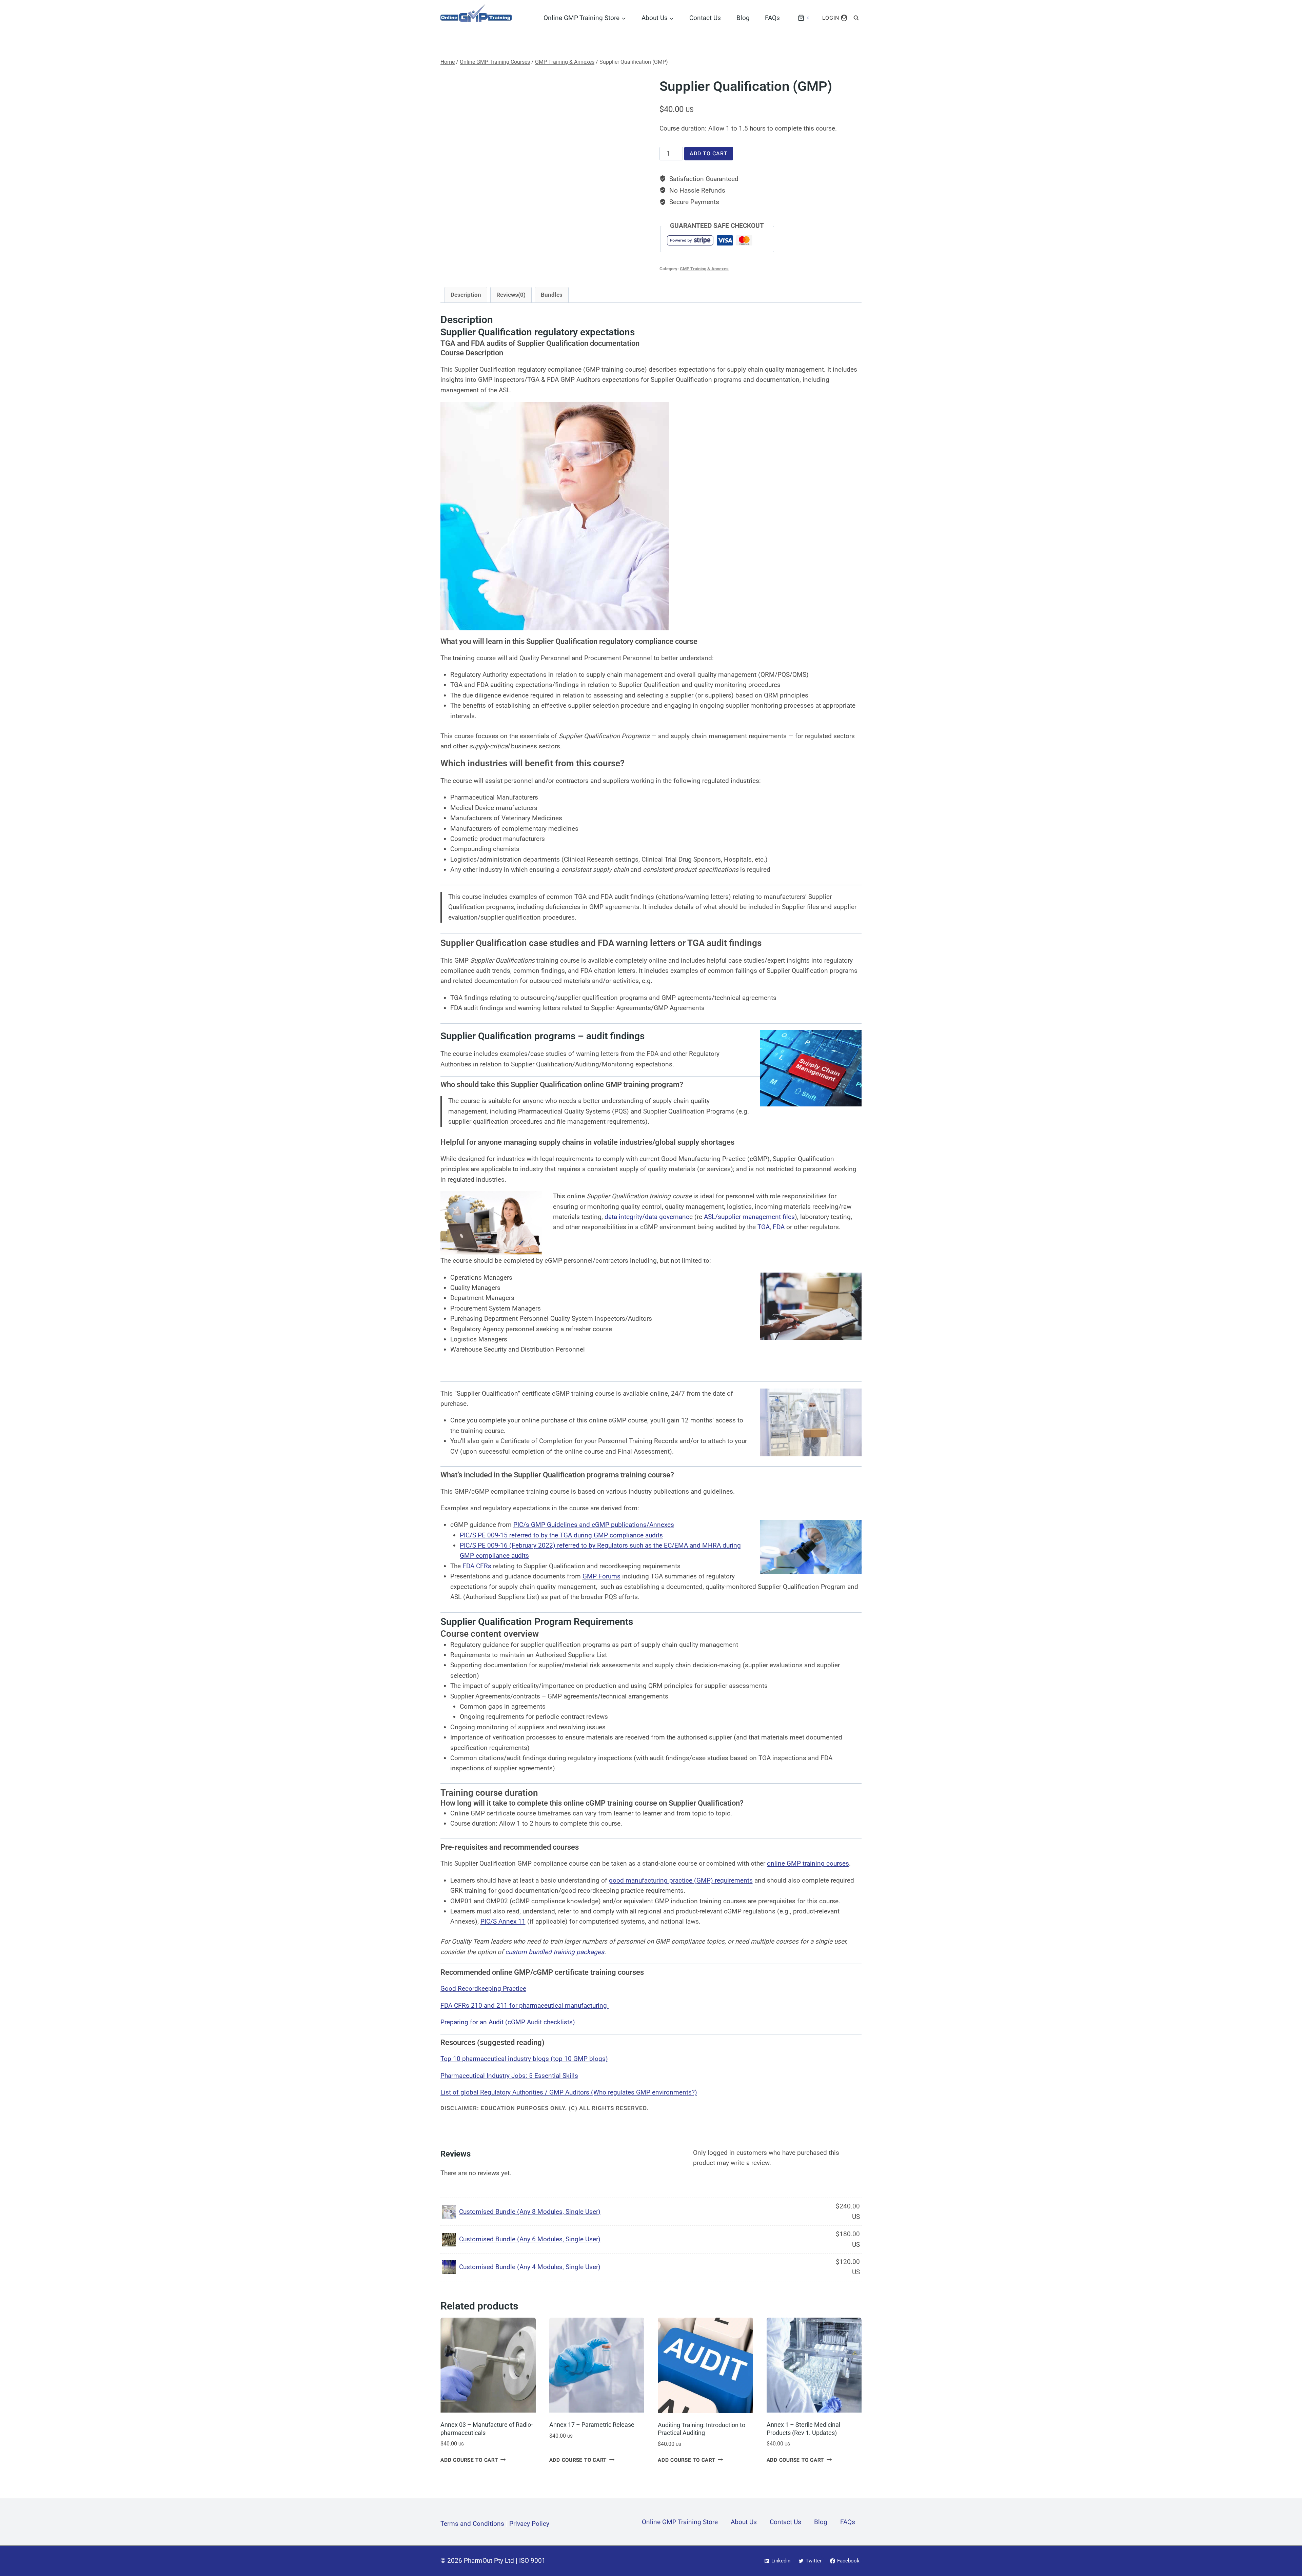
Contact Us (705, 18)
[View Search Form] (856, 18)
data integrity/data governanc (647, 1217)
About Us (744, 2522)
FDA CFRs (477, 1566)
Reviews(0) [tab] (511, 295)
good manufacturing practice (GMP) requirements (681, 1880)
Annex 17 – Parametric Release (592, 2425)
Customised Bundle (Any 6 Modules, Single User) (530, 2239)
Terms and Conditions (472, 2524)
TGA (764, 1227)
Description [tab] (466, 295)
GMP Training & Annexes (704, 269)
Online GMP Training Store (680, 2522)
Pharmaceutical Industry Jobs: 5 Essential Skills (509, 2076)
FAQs (772, 18)
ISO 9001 (532, 2561)
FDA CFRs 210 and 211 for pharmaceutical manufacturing (525, 2005)
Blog (743, 18)
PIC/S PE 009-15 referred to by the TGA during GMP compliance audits (561, 1535)
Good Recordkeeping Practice (483, 1989)
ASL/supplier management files (749, 1217)
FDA (779, 1227)
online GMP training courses (808, 1863)
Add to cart (709, 154)
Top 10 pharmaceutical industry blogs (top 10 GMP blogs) (524, 2059)
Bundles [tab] (552, 295)
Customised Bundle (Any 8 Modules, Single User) (530, 2212)
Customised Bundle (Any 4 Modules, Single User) (530, 2267)
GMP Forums (601, 1576)
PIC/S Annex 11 (503, 1921)
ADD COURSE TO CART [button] (469, 2460)
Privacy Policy (529, 2524)
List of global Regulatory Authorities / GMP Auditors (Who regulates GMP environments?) (569, 2092)
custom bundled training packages (555, 1952)
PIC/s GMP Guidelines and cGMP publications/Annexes (594, 1525)
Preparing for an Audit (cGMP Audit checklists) (508, 2022)
